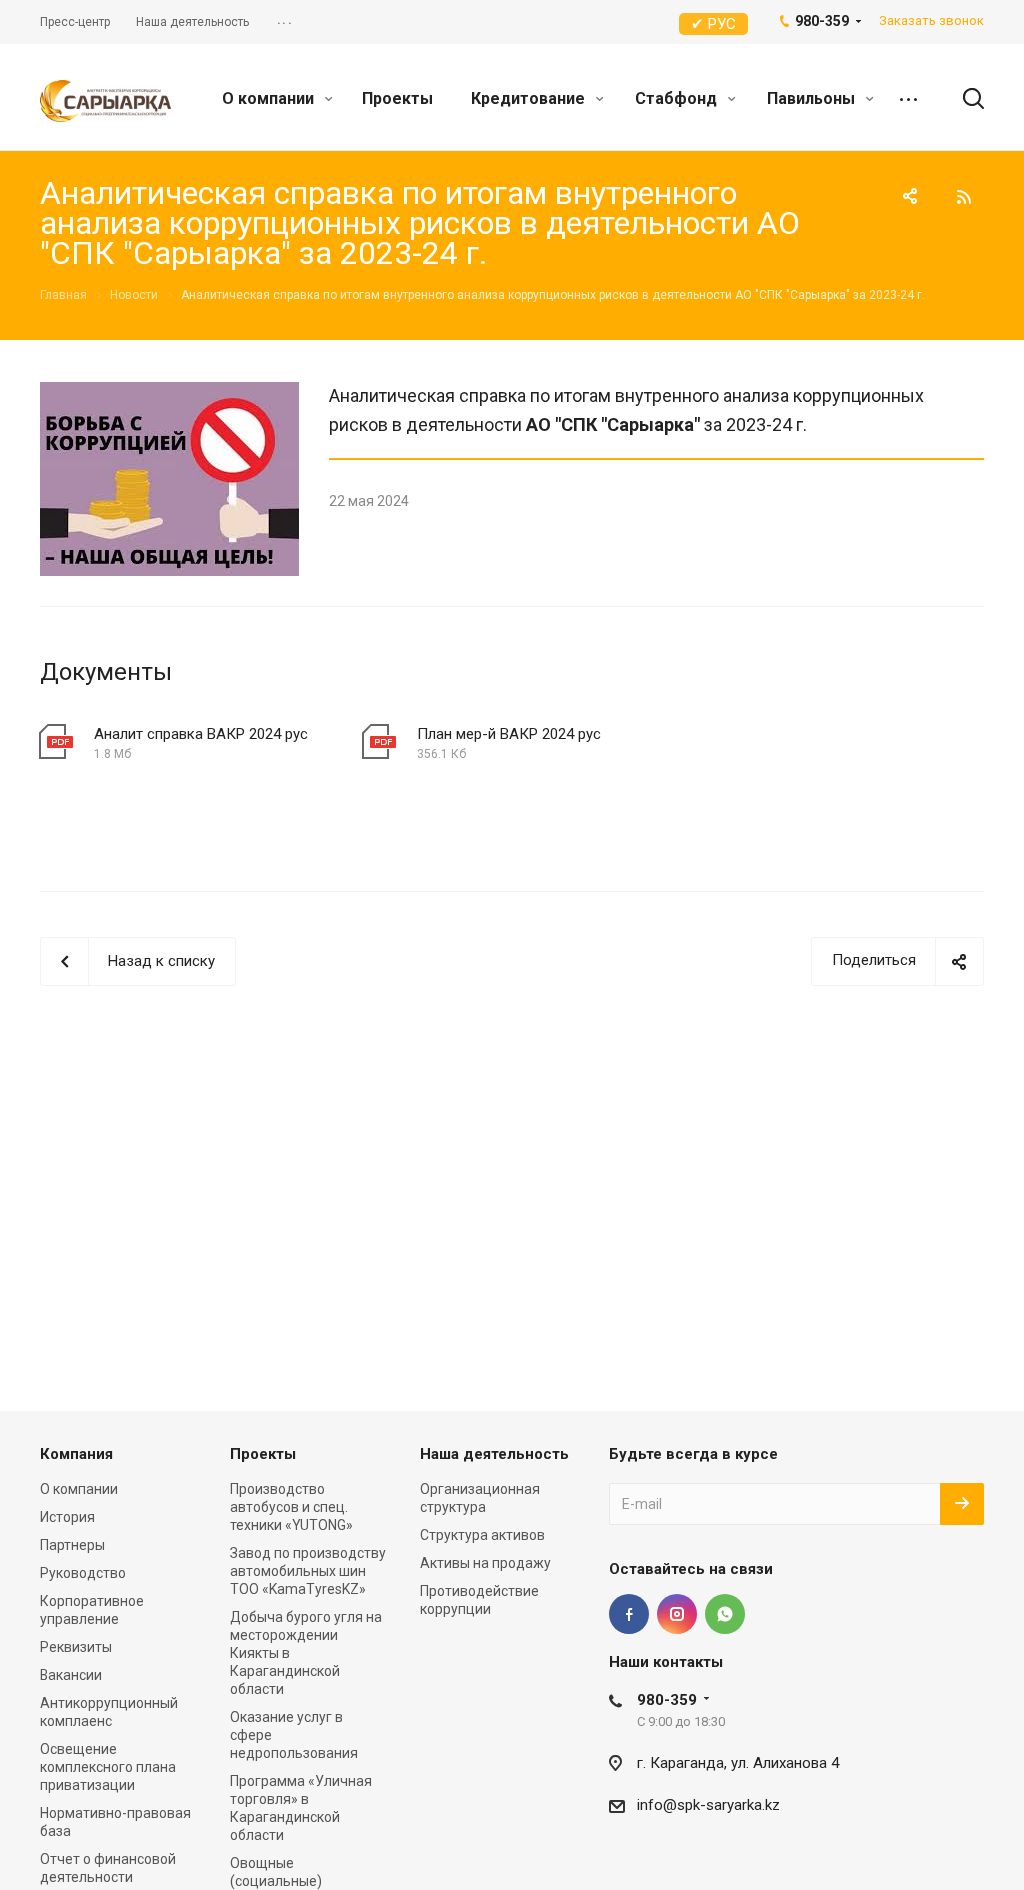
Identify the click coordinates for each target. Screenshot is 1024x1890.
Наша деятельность (494, 1454)
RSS (964, 197)
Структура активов (482, 1535)
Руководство (83, 1573)
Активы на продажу (485, 1563)
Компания (76, 1454)
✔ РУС (713, 24)
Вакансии (71, 1675)
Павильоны (813, 98)
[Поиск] (964, 99)
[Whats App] (725, 1614)
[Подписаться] (962, 1504)
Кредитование (530, 98)
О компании (270, 98)
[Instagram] (677, 1614)
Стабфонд (678, 98)
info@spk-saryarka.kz (708, 1805)
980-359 (667, 1700)
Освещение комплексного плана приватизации (108, 1767)
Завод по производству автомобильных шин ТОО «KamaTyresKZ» (308, 1571)
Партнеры (72, 1545)
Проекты (397, 98)
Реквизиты (76, 1647)
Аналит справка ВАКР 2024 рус (201, 734)
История (67, 1517)
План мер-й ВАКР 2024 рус (509, 734)
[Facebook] (629, 1614)
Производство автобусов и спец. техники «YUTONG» (291, 1507)
